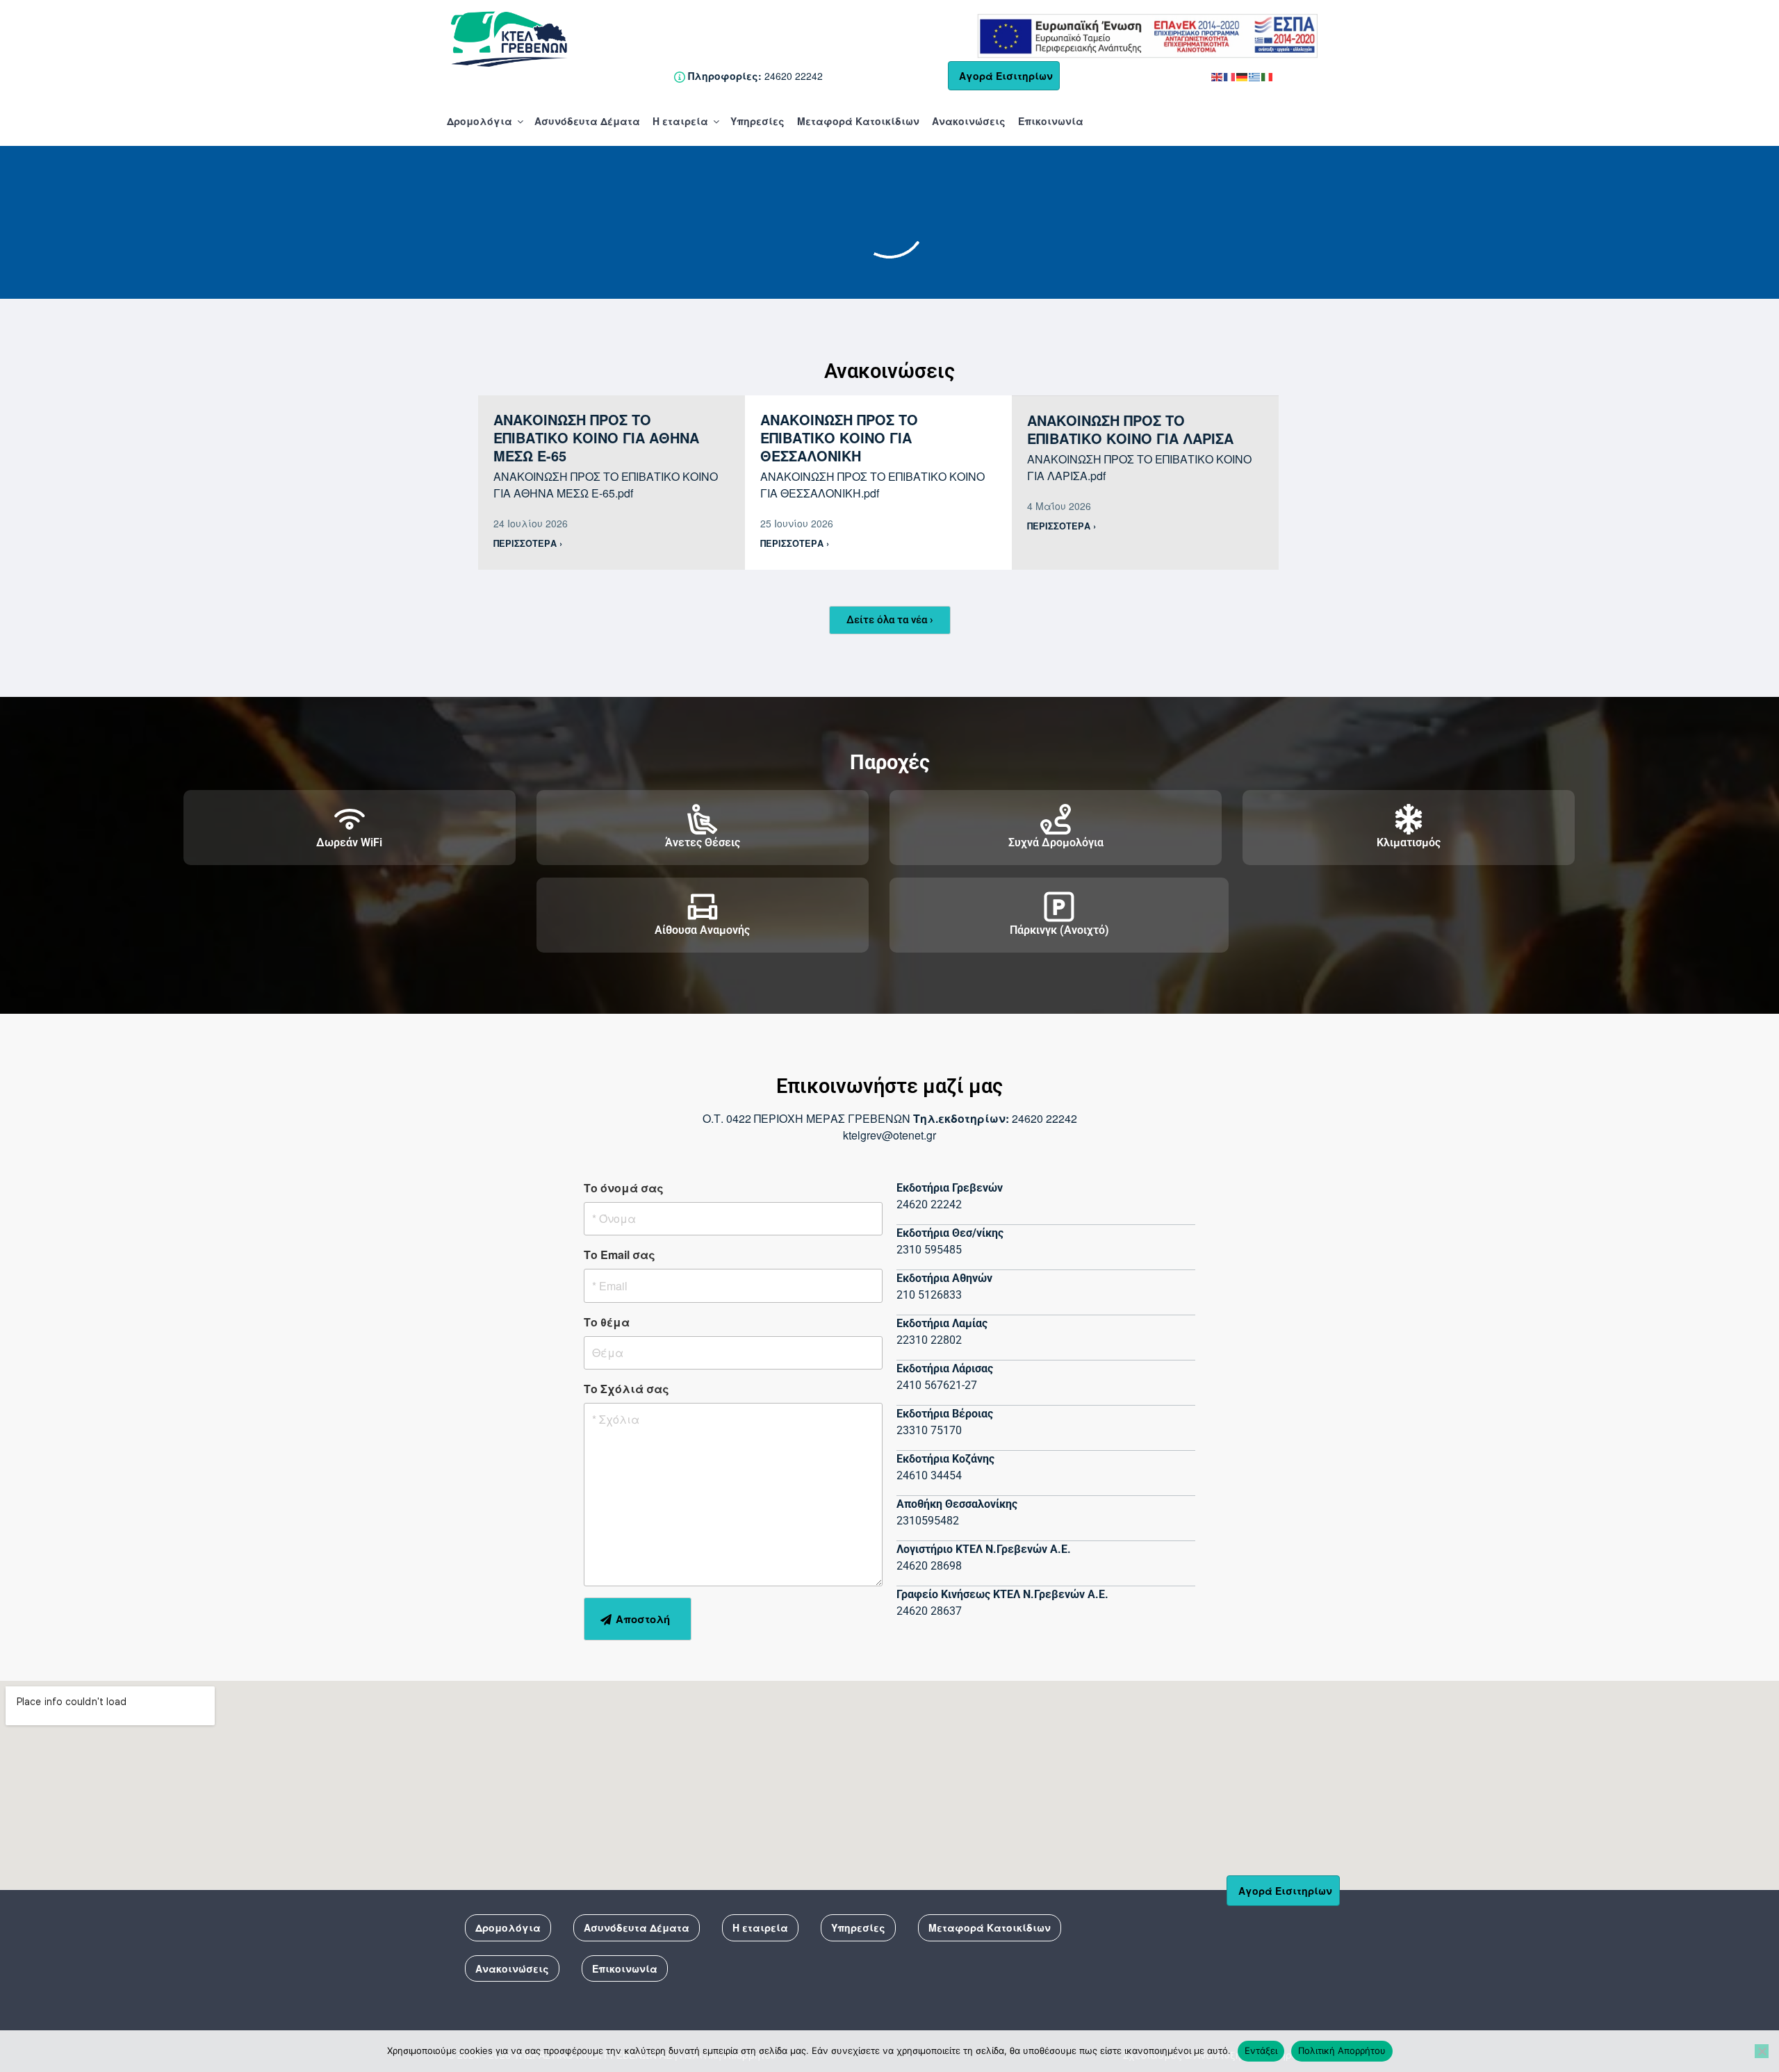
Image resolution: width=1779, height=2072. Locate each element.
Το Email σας (620, 1255)
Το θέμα (607, 1322)
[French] (1230, 76)
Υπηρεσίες (757, 121)
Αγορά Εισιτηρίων (1006, 76)
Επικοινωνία (1051, 121)
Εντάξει (1261, 2050)
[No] (1762, 2051)
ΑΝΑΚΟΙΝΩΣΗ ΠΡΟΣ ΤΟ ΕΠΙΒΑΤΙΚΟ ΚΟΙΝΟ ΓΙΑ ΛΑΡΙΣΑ (1130, 429)
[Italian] (1268, 76)
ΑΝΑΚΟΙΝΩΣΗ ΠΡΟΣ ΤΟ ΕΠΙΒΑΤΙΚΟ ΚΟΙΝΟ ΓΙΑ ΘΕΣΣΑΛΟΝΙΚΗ (839, 437)
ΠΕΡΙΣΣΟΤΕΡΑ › (528, 543)
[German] (1243, 76)
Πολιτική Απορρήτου (1342, 2050)
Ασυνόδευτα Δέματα (587, 121)
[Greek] (1255, 76)
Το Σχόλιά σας (626, 1389)
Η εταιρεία (680, 121)
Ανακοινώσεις (969, 121)
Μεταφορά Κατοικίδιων (858, 121)
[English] (1218, 76)
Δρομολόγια (479, 121)
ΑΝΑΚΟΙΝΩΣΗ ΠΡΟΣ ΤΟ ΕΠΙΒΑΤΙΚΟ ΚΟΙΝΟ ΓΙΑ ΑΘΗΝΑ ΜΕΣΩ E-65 (596, 437)
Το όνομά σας (624, 1188)
